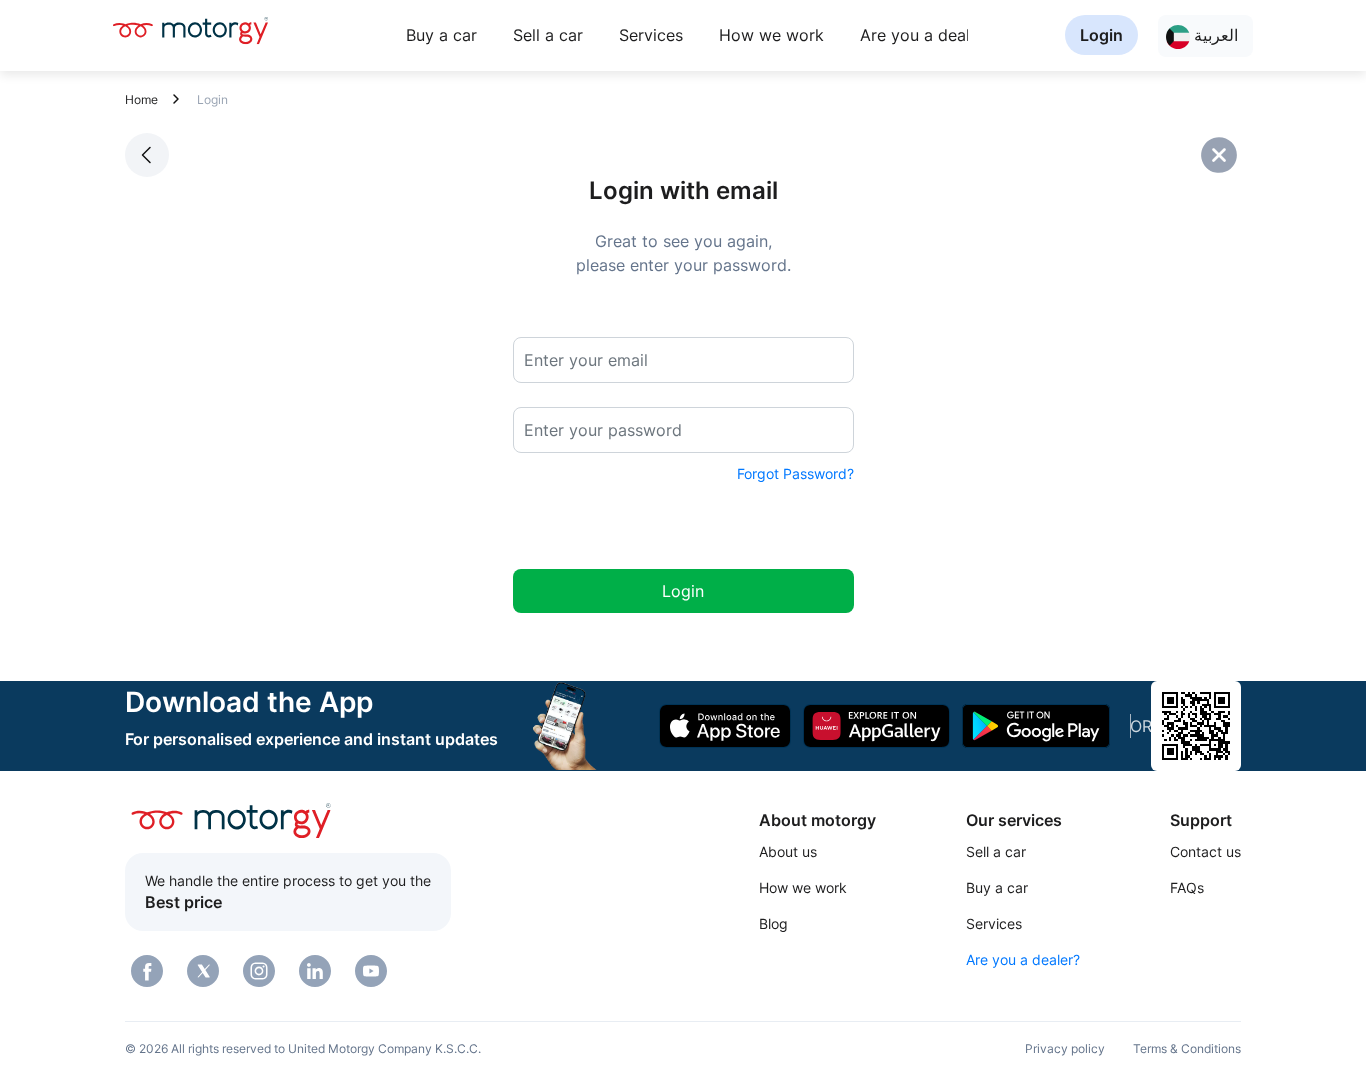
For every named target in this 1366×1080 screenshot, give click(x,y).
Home (141, 99)
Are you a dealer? (926, 35)
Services (651, 35)
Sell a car (548, 35)
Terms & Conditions (1187, 1048)
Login (1101, 35)
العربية (1214, 35)
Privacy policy (1065, 1048)
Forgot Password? (795, 473)
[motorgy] (190, 30)
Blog (773, 923)
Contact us (1205, 851)
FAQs (1187, 887)
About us (788, 851)
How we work (771, 35)
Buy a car (441, 35)
